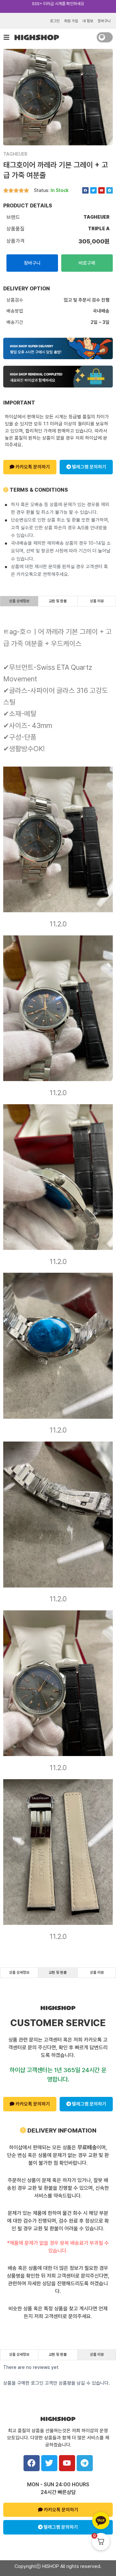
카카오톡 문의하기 (32, 467)
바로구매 (87, 263)
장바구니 (104, 21)
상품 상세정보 (19, 601)
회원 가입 (71, 21)
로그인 (55, 21)
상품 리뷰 (97, 601)
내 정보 (88, 21)
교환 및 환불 (58, 601)
